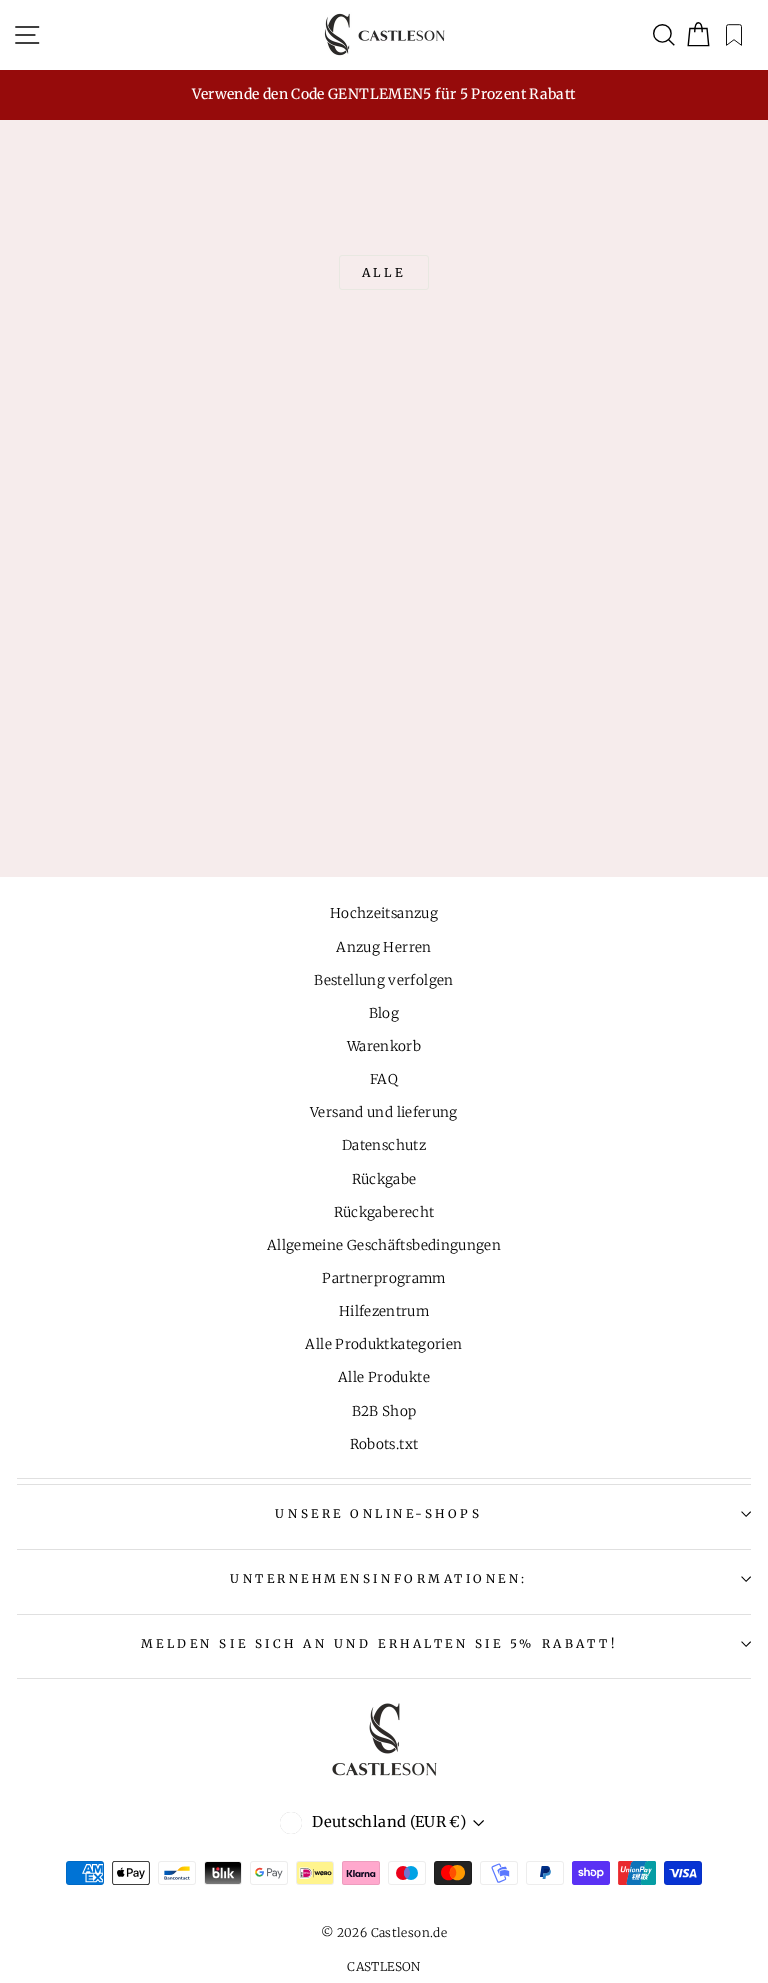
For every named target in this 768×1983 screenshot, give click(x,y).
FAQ (384, 1079)
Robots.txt (384, 1444)
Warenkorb (384, 1046)
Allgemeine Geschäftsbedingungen (384, 1245)
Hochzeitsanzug (384, 913)
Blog (384, 1013)
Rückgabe (384, 1179)
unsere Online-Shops (378, 1513)
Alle (384, 272)
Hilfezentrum (384, 1311)
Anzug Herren (383, 947)
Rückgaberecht (384, 1212)
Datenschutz (384, 1145)
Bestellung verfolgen (383, 980)
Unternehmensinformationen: (379, 1578)
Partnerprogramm (384, 1278)
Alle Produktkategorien (383, 1344)
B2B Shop (384, 1411)
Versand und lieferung (384, 1112)
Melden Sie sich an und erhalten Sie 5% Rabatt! (379, 1643)
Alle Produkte (384, 1377)
